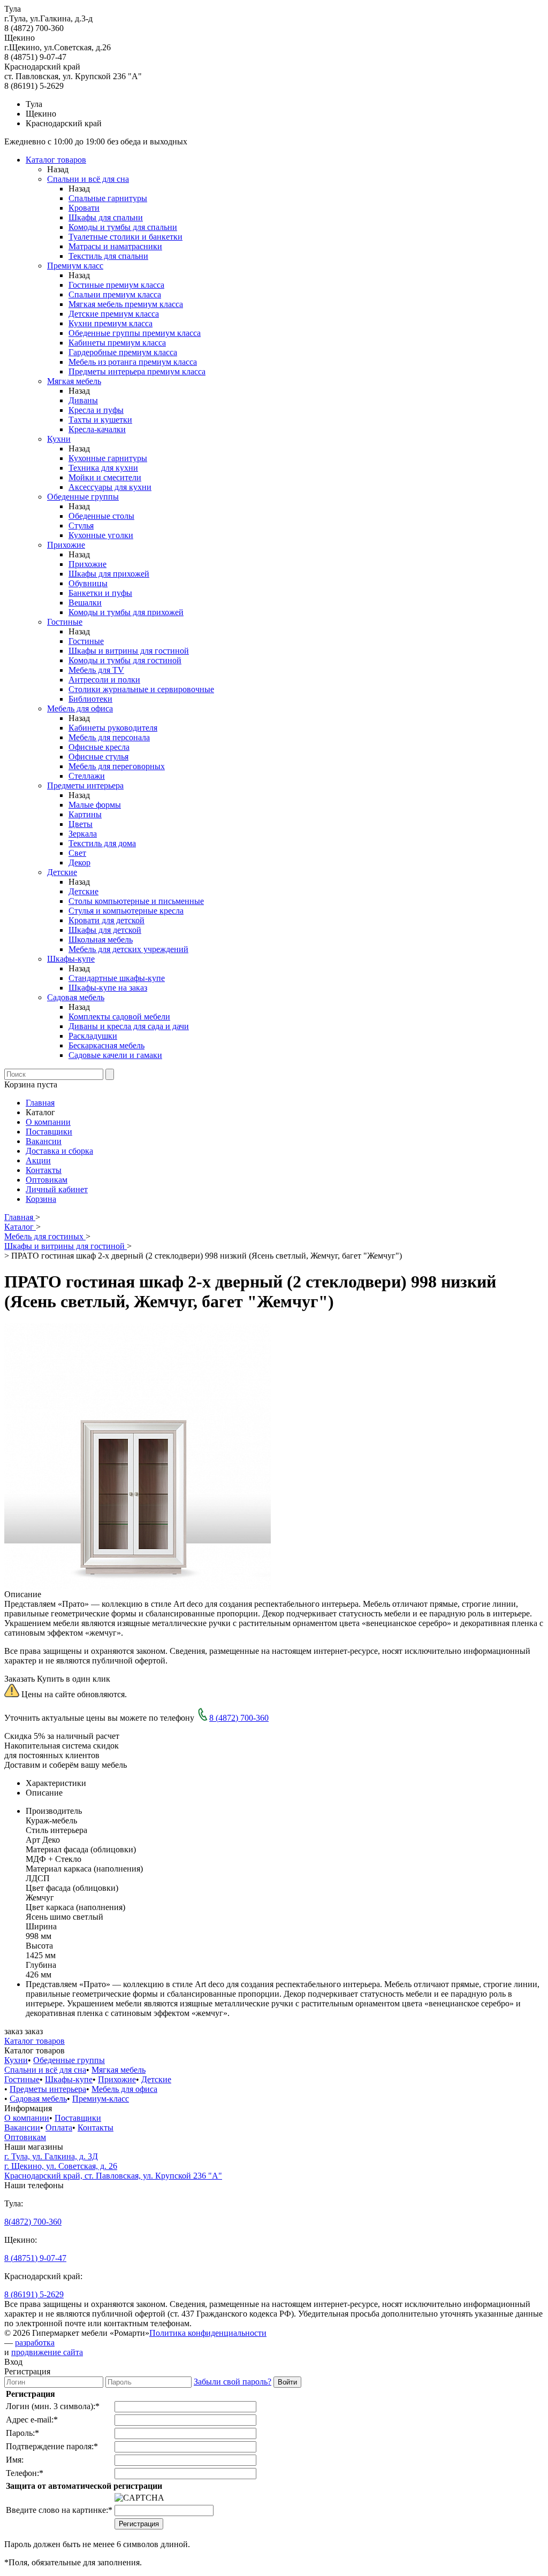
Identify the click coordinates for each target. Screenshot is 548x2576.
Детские (62, 872)
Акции (38, 1160)
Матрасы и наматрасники (115, 246)
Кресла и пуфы (96, 410)
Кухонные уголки (101, 535)
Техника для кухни (103, 468)
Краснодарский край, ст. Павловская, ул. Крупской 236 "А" (113, 2176)
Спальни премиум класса (115, 294)
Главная (40, 1103)
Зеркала (83, 834)
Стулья (81, 526)
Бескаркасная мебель (106, 1045)
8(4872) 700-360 (33, 2222)
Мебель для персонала (109, 737)
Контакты (44, 1170)
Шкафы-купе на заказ (108, 988)
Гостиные (65, 622)
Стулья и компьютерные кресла (126, 911)
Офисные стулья (98, 757)
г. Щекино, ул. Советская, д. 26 (61, 2166)
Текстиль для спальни (108, 256)
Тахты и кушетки (100, 420)
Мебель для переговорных (117, 766)
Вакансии (44, 1141)
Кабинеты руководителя (113, 728)
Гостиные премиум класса (116, 285)
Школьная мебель (101, 940)
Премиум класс (75, 266)
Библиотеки (90, 699)
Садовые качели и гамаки (115, 1055)
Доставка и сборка (59, 1151)
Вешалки (85, 603)
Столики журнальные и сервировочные (141, 689)
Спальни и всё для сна (88, 179)
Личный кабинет (57, 1189)
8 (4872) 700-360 (239, 1718)
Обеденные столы (101, 516)
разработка (35, 2343)
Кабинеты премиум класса (117, 343)
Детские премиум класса (114, 314)
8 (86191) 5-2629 (34, 2294)
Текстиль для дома (102, 843)
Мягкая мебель (74, 381)
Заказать (20, 1679)
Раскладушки (93, 1036)
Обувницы (88, 583)
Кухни (59, 439)
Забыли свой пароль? (233, 2382)
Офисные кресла (99, 747)
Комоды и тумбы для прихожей (126, 612)
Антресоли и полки (104, 680)
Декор (79, 862)
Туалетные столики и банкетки (125, 237)
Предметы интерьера (85, 785)
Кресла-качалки (97, 429)
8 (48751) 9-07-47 (35, 2258)
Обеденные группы (83, 497)
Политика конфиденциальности (208, 2333)
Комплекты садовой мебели (119, 1017)
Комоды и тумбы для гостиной (125, 660)
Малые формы (95, 805)
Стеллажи (87, 776)
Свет (77, 853)
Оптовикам (47, 1180)
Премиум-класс (101, 2099)
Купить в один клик (74, 1679)
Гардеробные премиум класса (123, 352)
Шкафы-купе (71, 959)
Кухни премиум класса (111, 323)
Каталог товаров (56, 160)
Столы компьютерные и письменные (136, 901)
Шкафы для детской (105, 930)
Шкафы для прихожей (109, 574)
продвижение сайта (47, 2352)
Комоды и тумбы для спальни (123, 227)
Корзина (41, 1199)
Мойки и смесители (105, 477)
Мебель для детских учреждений (128, 949)
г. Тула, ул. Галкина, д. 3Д (51, 2156)
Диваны (83, 400)
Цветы (81, 824)
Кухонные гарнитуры (108, 458)
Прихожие (66, 545)
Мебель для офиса (80, 708)
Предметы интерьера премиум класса (137, 371)
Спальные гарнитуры (108, 198)
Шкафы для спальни (106, 217)
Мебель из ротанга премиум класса (133, 362)
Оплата (59, 2127)
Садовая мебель (76, 997)
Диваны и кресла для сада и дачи (129, 1026)
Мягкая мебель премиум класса (126, 304)
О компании (48, 1122)
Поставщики (49, 1132)
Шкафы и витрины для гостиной (129, 651)
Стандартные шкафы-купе (117, 978)
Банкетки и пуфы (100, 593)
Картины (85, 814)
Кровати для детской (106, 920)
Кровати (84, 208)
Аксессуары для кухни (110, 487)
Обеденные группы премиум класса (135, 333)
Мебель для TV (96, 670)
